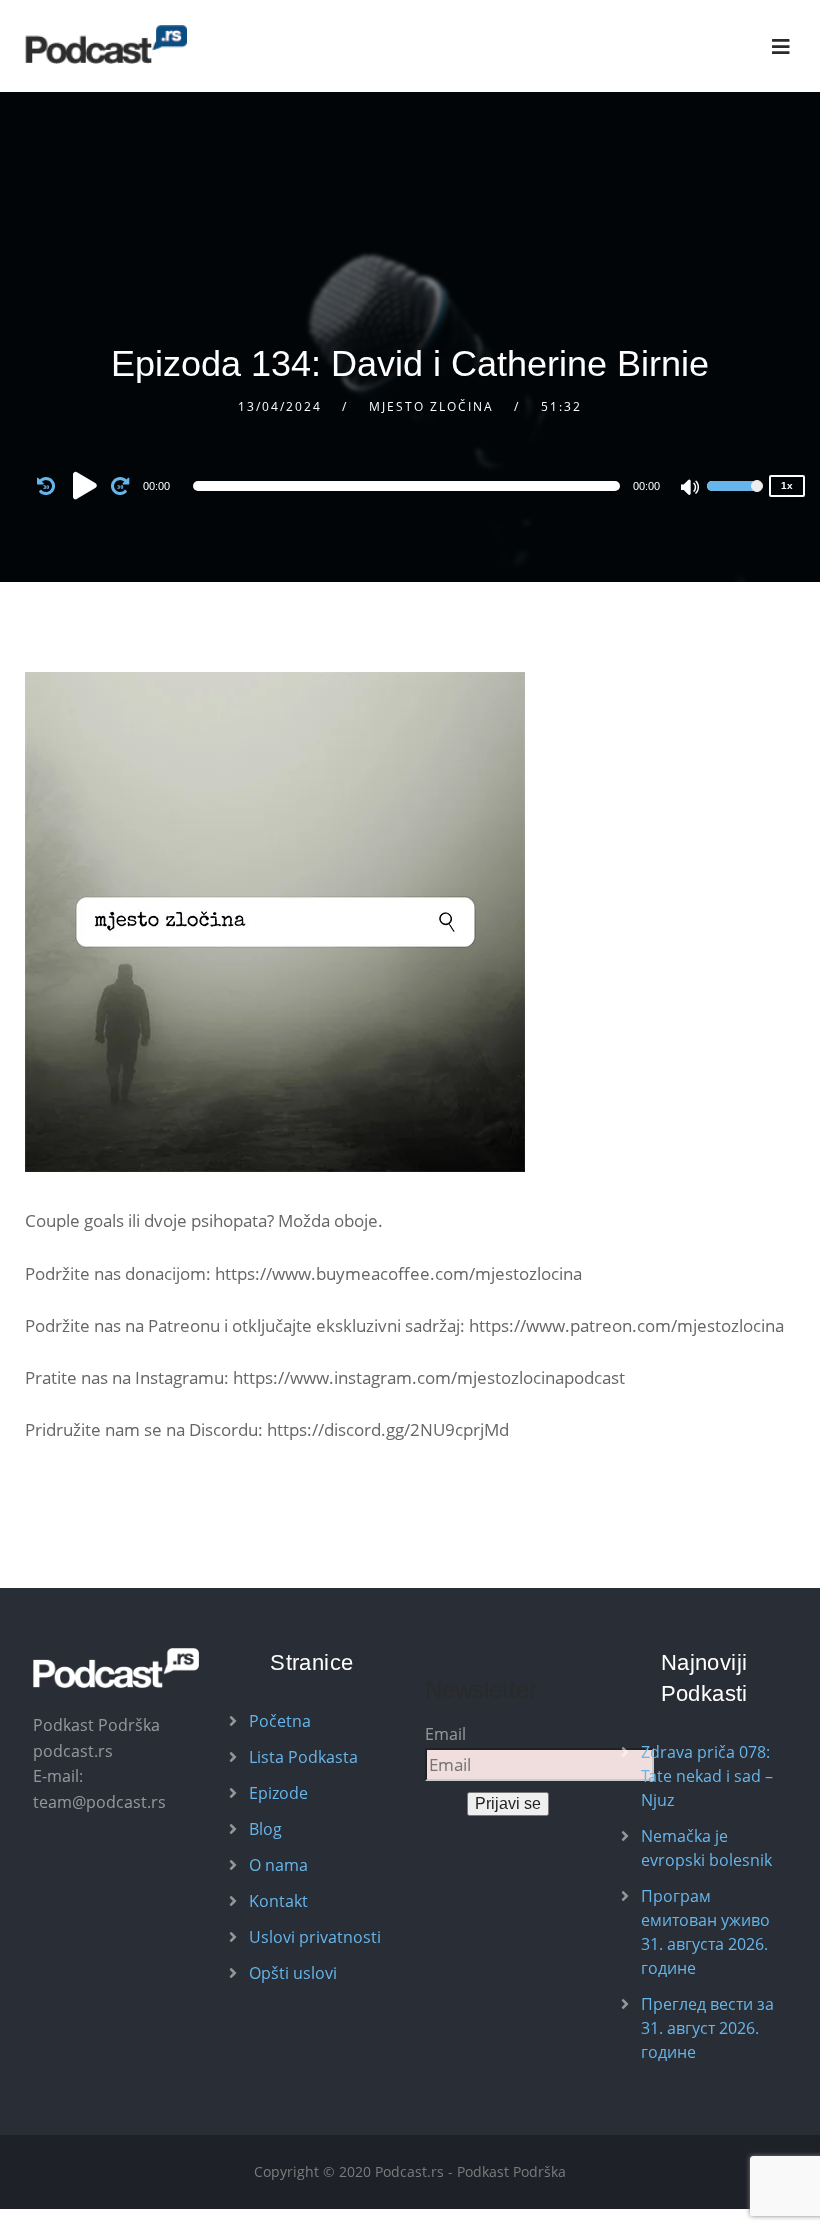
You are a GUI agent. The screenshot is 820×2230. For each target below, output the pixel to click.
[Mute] (691, 489)
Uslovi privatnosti (315, 1937)
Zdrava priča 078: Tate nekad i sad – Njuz (707, 1776)
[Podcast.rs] (106, 44)
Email (445, 1734)
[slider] (735, 499)
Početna (280, 1721)
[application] (410, 486)
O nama (278, 1865)
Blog (265, 1829)
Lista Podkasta (303, 1757)
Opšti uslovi (293, 1973)
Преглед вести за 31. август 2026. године (707, 2028)
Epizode (278, 1793)
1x (787, 485)
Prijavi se (508, 1803)
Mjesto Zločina (431, 406)
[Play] (85, 485)
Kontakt (278, 1901)
